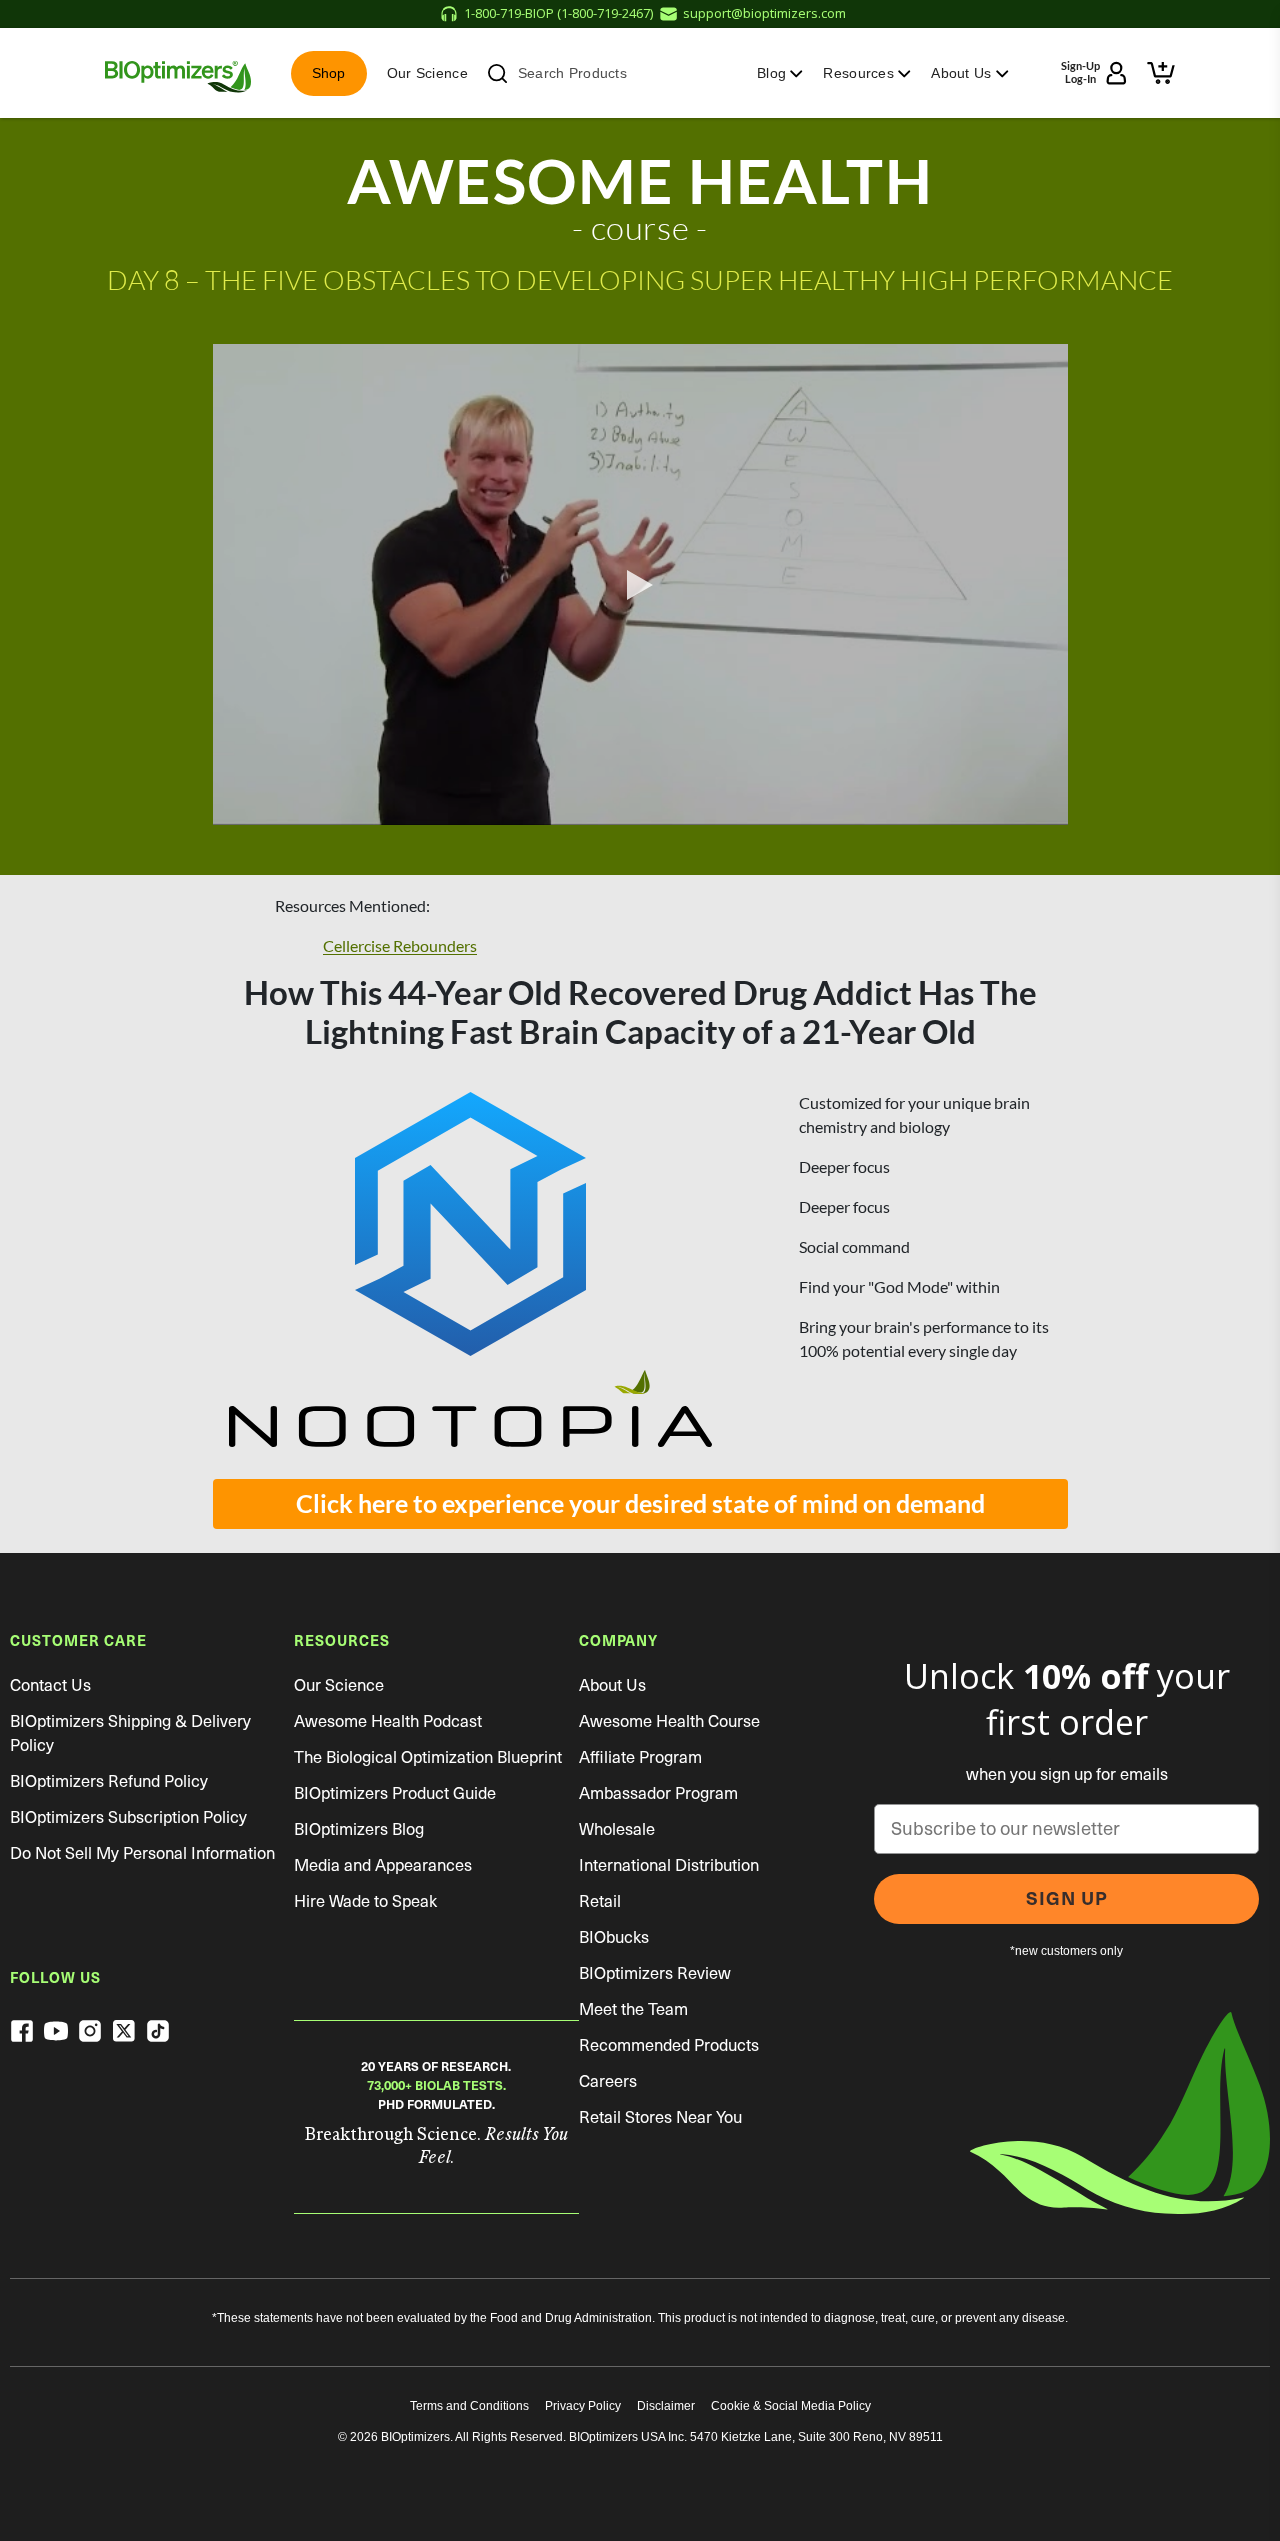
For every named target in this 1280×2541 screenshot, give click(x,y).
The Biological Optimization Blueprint (428, 1757)
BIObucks (614, 1937)
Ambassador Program (658, 1793)
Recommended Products (669, 2045)
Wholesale (617, 1829)
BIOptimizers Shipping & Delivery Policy (130, 1733)
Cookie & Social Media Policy (791, 2406)
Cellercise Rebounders (400, 946)
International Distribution (669, 1865)
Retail (600, 1901)
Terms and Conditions (469, 2406)
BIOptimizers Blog (359, 1829)
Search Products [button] (572, 73)
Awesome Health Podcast (388, 1721)
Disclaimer (666, 2406)
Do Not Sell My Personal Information (142, 1853)
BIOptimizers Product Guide (395, 1793)
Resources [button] (860, 73)
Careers (608, 2081)
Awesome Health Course (669, 1721)
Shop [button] (329, 73)
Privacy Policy (583, 2406)
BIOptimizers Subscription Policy (128, 1817)
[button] (1161, 73)
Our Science (427, 73)
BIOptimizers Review (655, 1973)
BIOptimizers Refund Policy (109, 1781)
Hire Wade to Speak (365, 1901)
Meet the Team (633, 2009)
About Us (612, 1685)
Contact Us (50, 1685)
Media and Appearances (383, 1865)
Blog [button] (773, 73)
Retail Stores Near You (660, 2117)
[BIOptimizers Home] (178, 73)
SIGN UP (1067, 1898)
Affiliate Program (640, 1757)
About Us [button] (963, 73)
